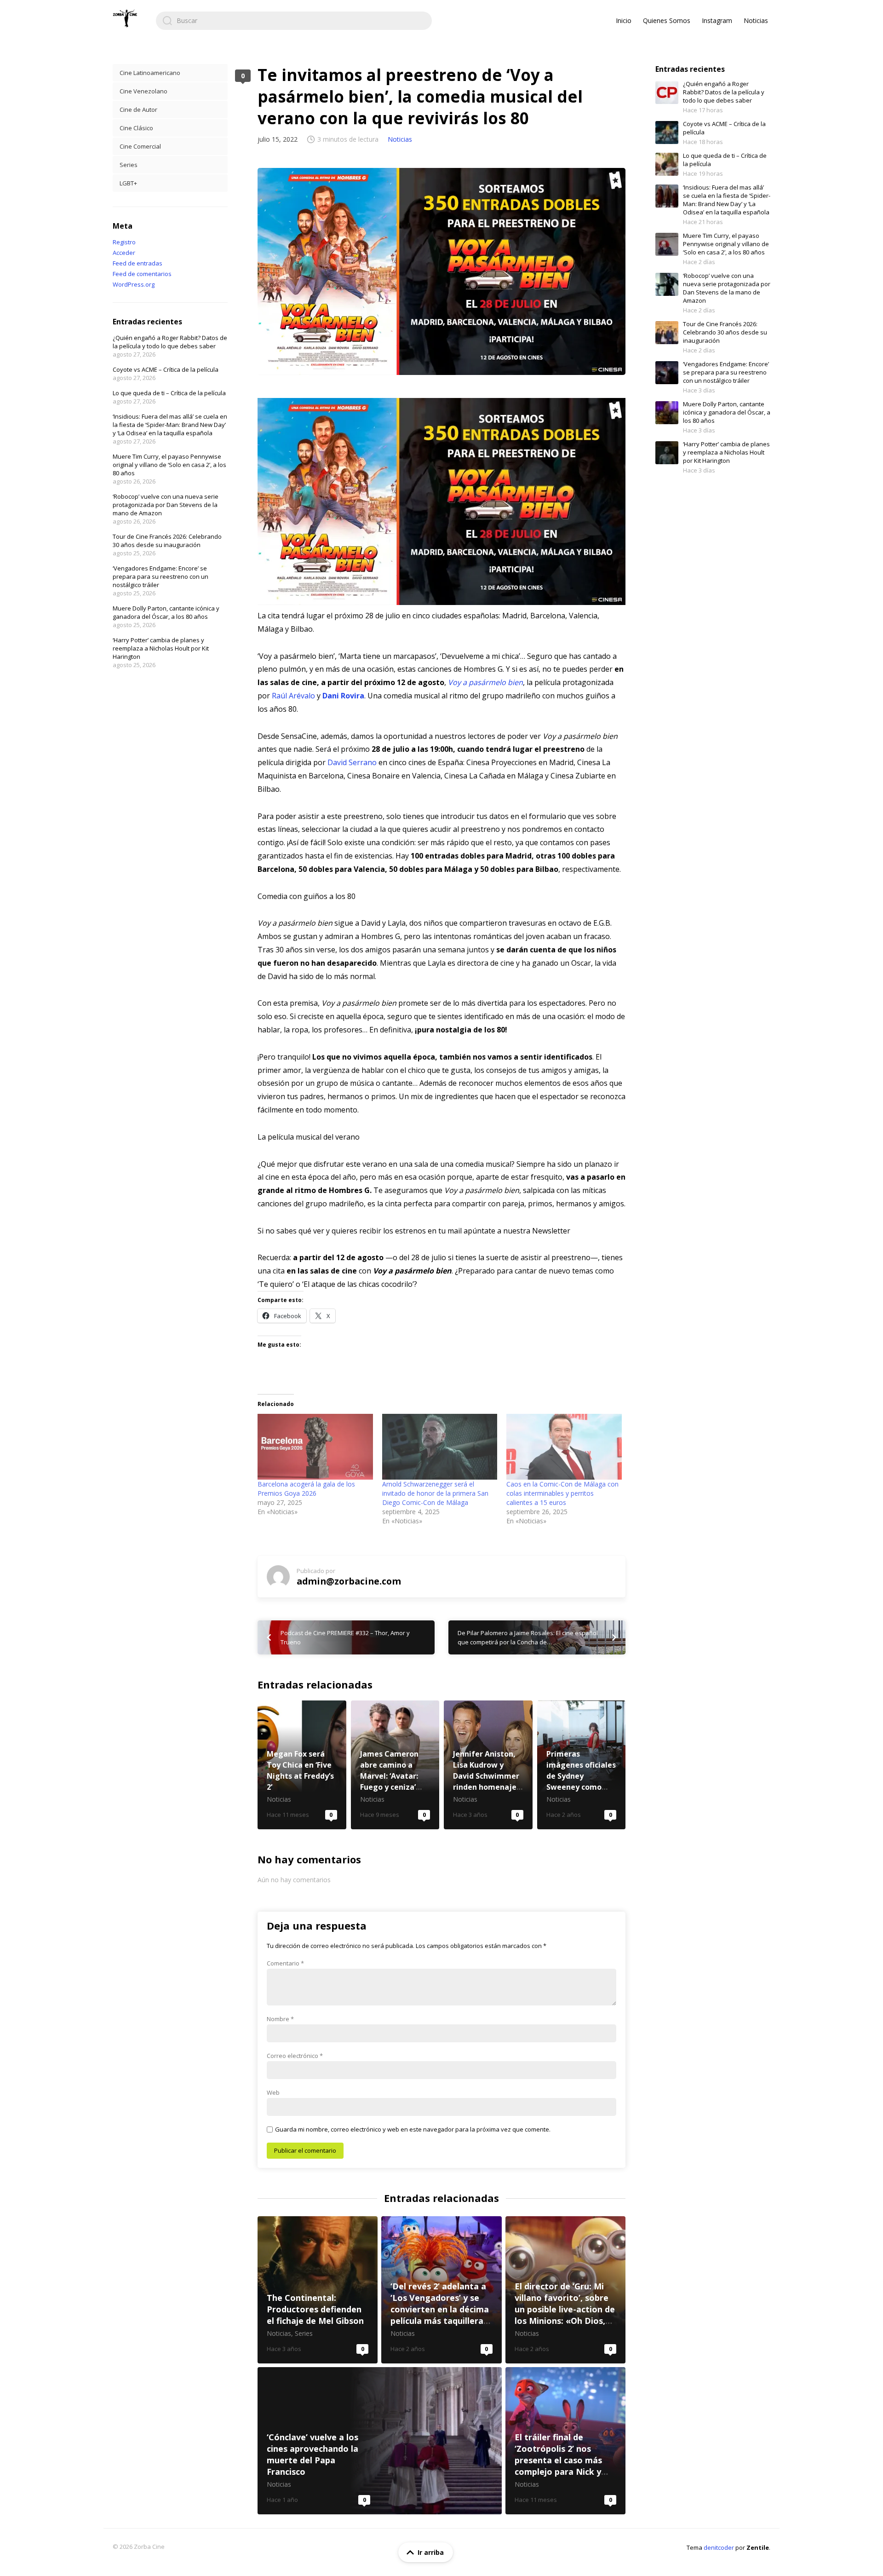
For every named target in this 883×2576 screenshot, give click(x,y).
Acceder (124, 253)
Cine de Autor (138, 109)
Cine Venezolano (143, 91)
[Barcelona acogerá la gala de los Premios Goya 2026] (315, 1447)
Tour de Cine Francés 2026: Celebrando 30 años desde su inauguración (167, 541)
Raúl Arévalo (293, 696)
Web (273, 2092)
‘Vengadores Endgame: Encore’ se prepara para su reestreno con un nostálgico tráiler (161, 576)
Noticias (756, 20)
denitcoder (719, 2547)
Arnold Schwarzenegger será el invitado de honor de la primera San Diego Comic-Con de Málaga (435, 1493)
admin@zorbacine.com (349, 1581)
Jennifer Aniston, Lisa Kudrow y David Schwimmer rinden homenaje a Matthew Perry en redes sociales (488, 1765)
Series (129, 165)
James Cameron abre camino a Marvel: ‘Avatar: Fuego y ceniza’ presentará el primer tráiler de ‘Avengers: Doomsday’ (395, 1765)
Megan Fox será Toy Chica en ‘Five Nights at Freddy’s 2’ (302, 1765)
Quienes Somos (667, 20)
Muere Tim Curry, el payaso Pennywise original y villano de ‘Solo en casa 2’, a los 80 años (169, 465)
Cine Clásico (136, 128)
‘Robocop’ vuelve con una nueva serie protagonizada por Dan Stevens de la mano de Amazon (166, 505)
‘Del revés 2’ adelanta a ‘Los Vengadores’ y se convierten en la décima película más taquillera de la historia (441, 2290)
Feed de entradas (138, 263)
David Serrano (352, 762)
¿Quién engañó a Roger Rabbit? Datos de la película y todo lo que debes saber (170, 342)
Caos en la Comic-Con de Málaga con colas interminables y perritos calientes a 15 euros (562, 1493)
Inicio (624, 20)
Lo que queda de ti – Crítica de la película (169, 393)
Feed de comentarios (142, 274)
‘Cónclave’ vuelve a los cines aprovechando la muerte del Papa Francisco (380, 2441)
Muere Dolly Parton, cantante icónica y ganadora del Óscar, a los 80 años (166, 612)
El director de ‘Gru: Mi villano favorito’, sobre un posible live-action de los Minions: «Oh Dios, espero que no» (565, 2290)
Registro (124, 242)
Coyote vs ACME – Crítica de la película (166, 369)
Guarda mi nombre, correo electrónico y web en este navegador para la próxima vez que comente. (413, 2129)
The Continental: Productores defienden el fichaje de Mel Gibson (318, 2290)
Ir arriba (431, 2552)
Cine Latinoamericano (150, 73)
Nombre (280, 2019)
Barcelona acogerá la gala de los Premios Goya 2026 (306, 1489)
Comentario (285, 1963)
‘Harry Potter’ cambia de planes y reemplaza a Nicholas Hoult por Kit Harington (161, 648)
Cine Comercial (140, 146)
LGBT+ (128, 183)
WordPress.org (134, 284)
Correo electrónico (295, 2056)
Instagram (717, 20)
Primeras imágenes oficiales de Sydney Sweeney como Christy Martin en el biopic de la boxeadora (582, 1765)
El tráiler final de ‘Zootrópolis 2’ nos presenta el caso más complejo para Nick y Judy (565, 2441)
